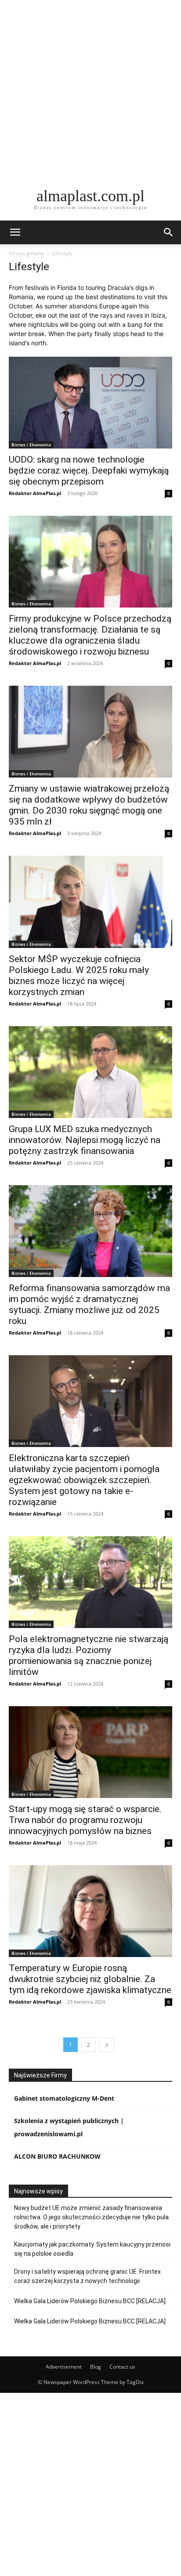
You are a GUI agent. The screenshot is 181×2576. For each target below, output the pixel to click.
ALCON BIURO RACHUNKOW (57, 2156)
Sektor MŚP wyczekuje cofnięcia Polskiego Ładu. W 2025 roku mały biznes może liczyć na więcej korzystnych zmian (79, 975)
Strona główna (26, 253)
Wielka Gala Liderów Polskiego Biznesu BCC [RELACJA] (90, 2301)
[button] (15, 232)
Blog (96, 2367)
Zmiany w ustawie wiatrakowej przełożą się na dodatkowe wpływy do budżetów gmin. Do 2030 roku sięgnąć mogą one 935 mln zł (89, 805)
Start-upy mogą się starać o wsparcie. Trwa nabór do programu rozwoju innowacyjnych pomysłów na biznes (85, 1820)
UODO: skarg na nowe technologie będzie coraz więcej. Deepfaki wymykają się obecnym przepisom (89, 470)
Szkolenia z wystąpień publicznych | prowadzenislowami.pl (69, 2127)
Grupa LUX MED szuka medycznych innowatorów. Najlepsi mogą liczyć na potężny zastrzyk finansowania (85, 1140)
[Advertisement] (90, 90)
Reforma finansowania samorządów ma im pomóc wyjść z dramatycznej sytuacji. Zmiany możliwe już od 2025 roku (89, 1304)
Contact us (122, 2367)
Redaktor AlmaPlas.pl (35, 493)
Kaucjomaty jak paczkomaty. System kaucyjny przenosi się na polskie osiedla (92, 2249)
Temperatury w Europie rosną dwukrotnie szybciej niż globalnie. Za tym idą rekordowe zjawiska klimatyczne (90, 1979)
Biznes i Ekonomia (31, 445)
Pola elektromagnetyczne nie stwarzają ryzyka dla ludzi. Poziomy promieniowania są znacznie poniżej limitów (89, 1655)
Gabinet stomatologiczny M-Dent (64, 2098)
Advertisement (64, 2367)
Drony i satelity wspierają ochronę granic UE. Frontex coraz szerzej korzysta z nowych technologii (87, 2276)
